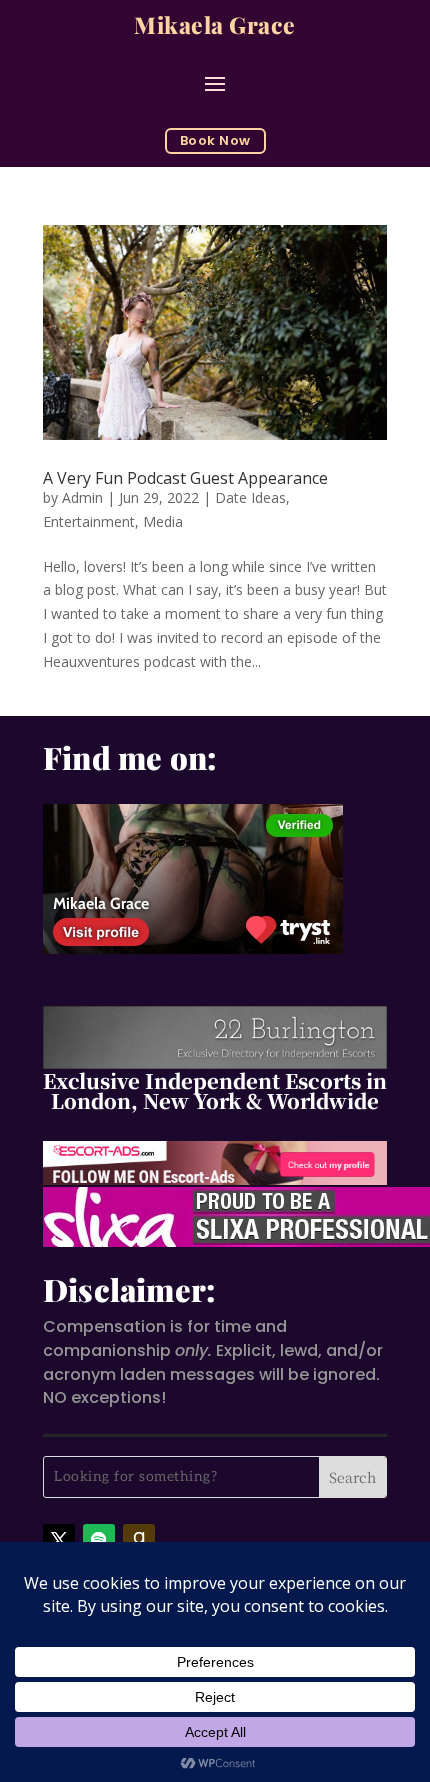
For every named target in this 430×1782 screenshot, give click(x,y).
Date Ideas (250, 497)
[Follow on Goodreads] (139, 1540)
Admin (82, 497)
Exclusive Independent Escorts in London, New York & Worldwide (215, 1090)
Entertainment (89, 521)
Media (163, 521)
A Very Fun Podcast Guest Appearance (185, 478)
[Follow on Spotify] (99, 1540)
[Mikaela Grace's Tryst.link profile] (193, 945)
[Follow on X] (59, 1540)
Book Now (215, 140)
